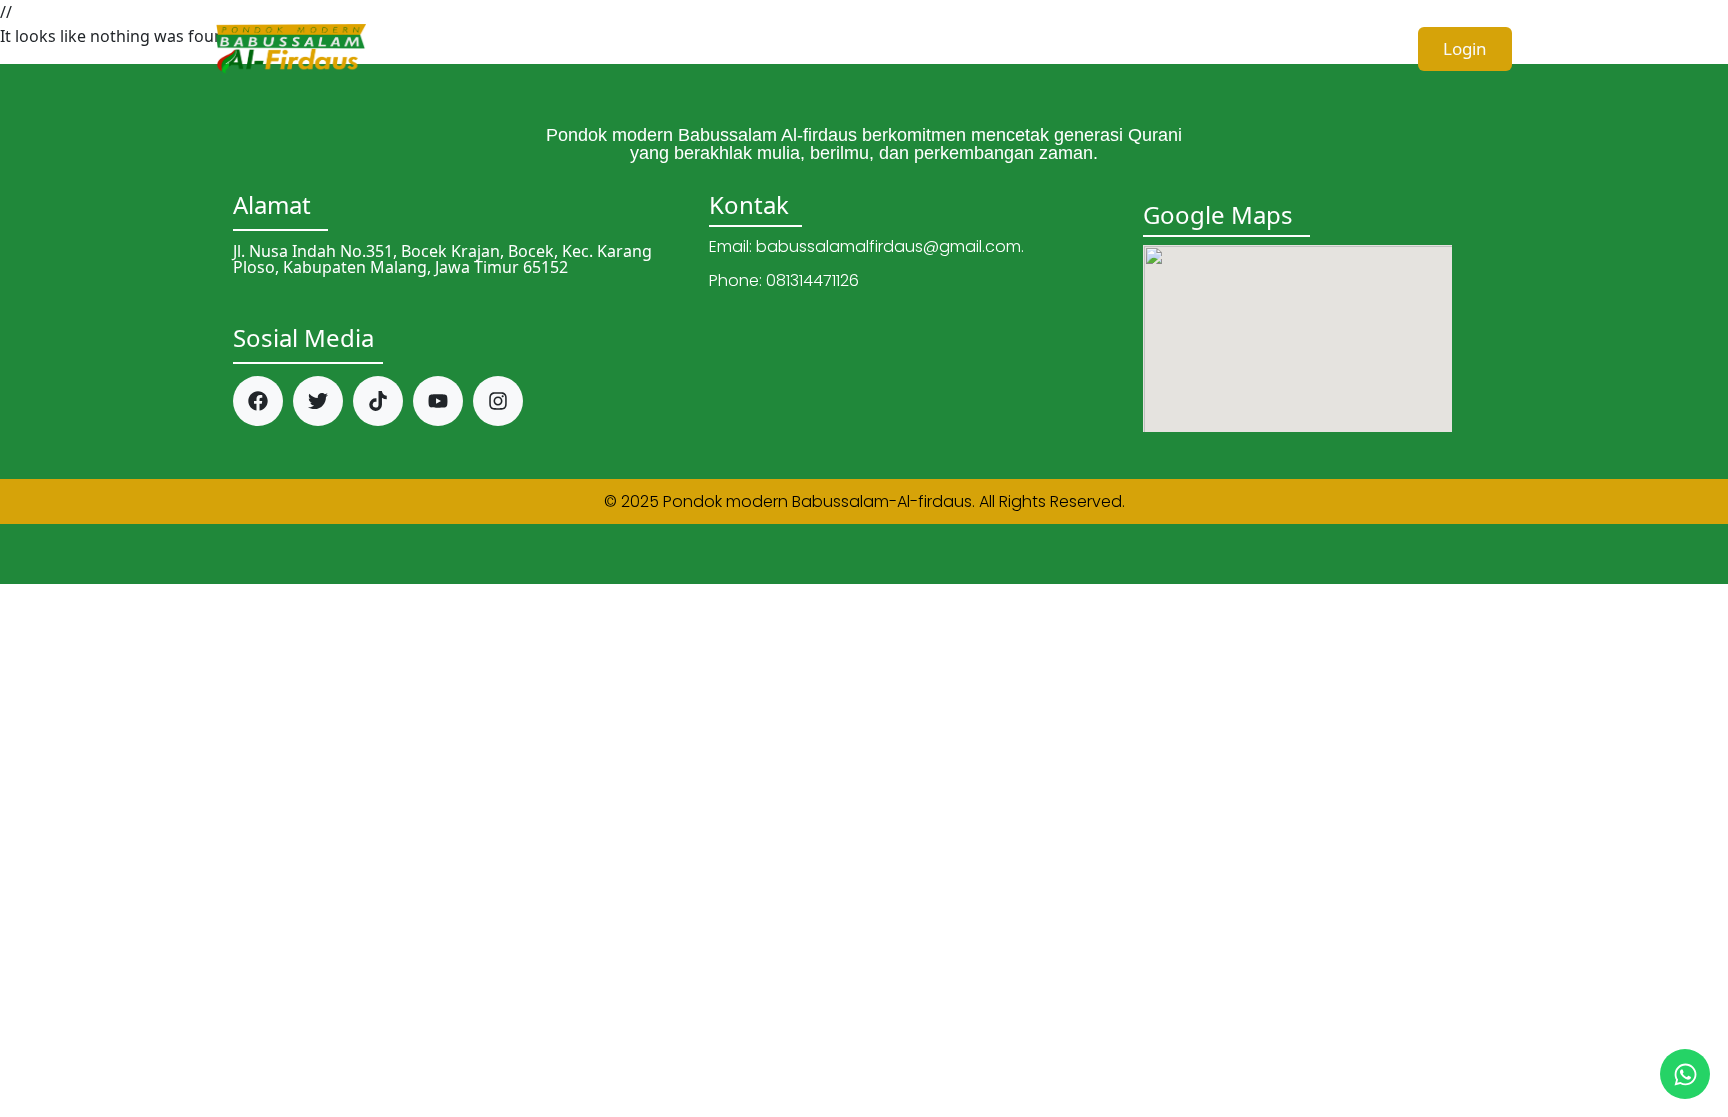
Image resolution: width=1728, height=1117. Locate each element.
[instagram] (498, 401)
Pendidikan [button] (930, 47)
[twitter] (318, 401)
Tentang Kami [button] (766, 47)
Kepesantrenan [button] (1102, 47)
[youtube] (438, 401)
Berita (1251, 47)
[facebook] (258, 401)
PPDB (1342, 47)
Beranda (628, 47)
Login (1465, 48)
